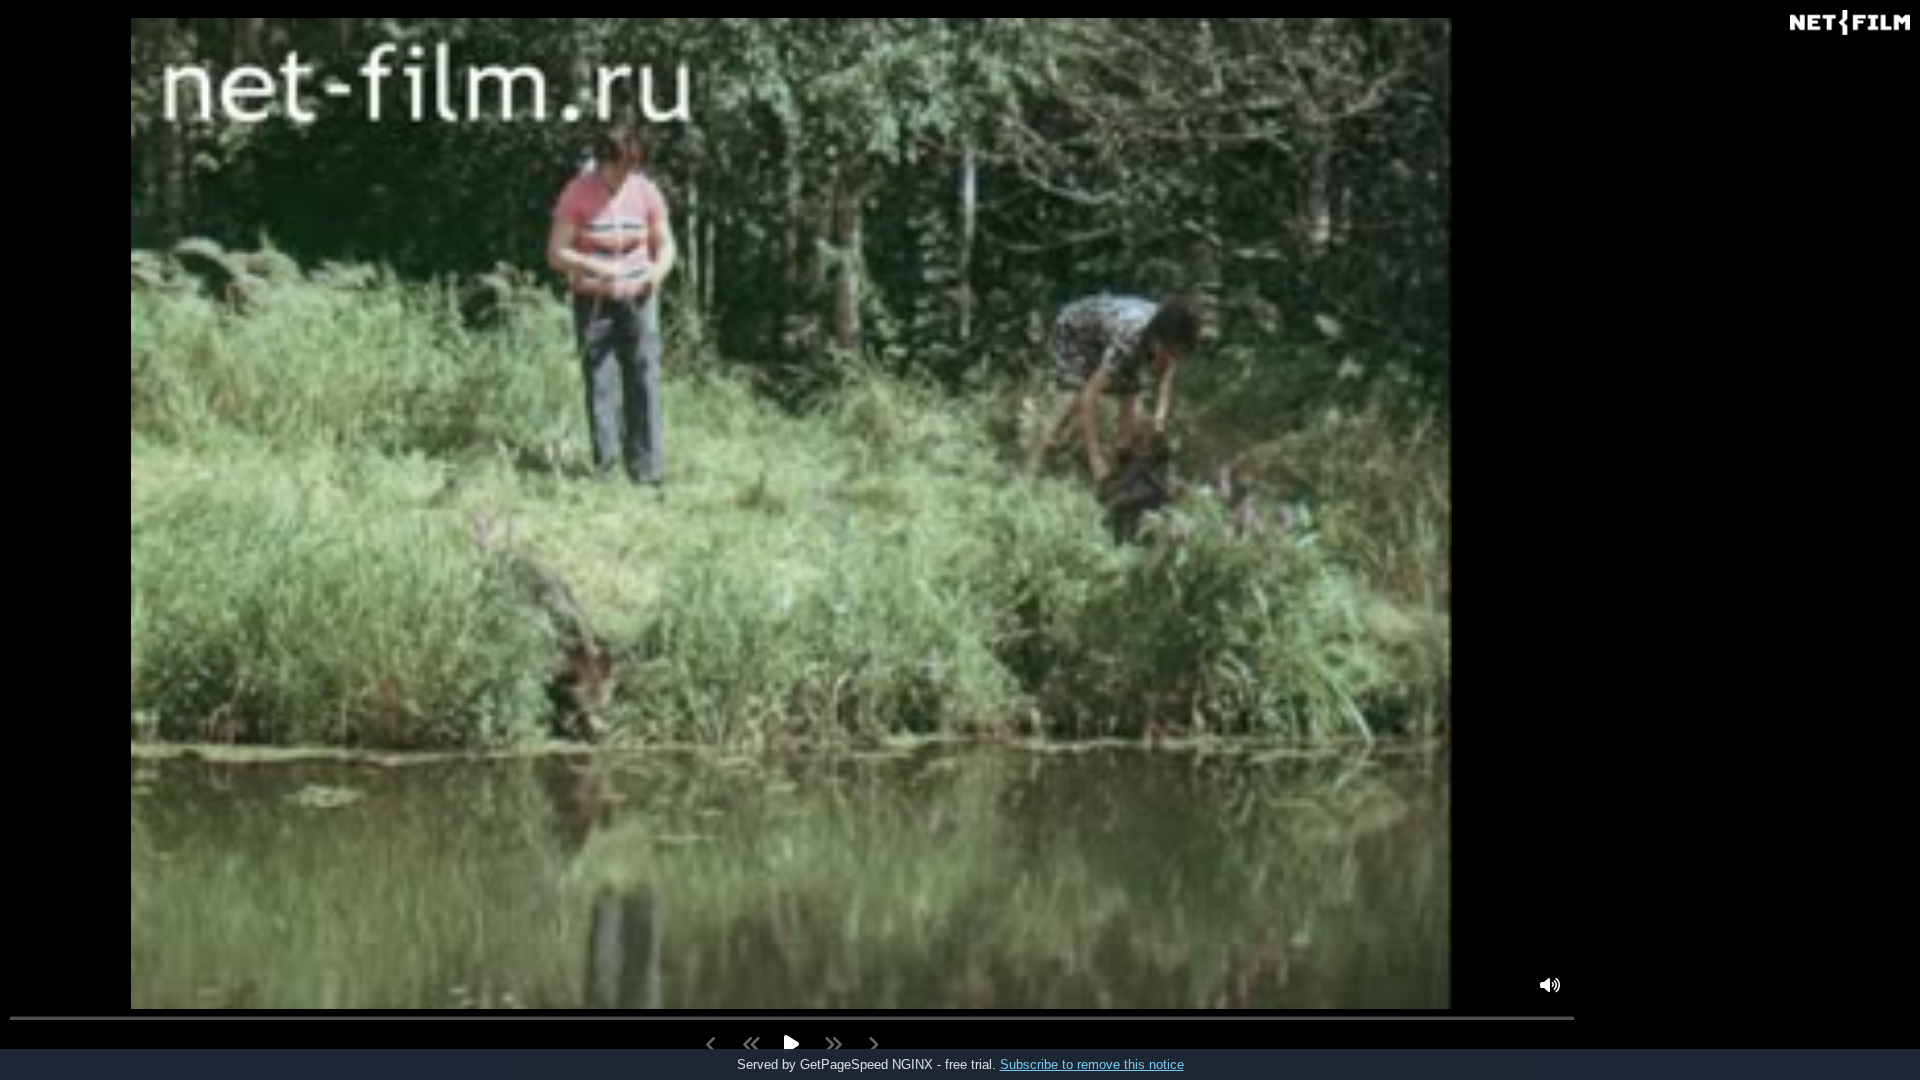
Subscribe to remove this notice (1092, 1064)
